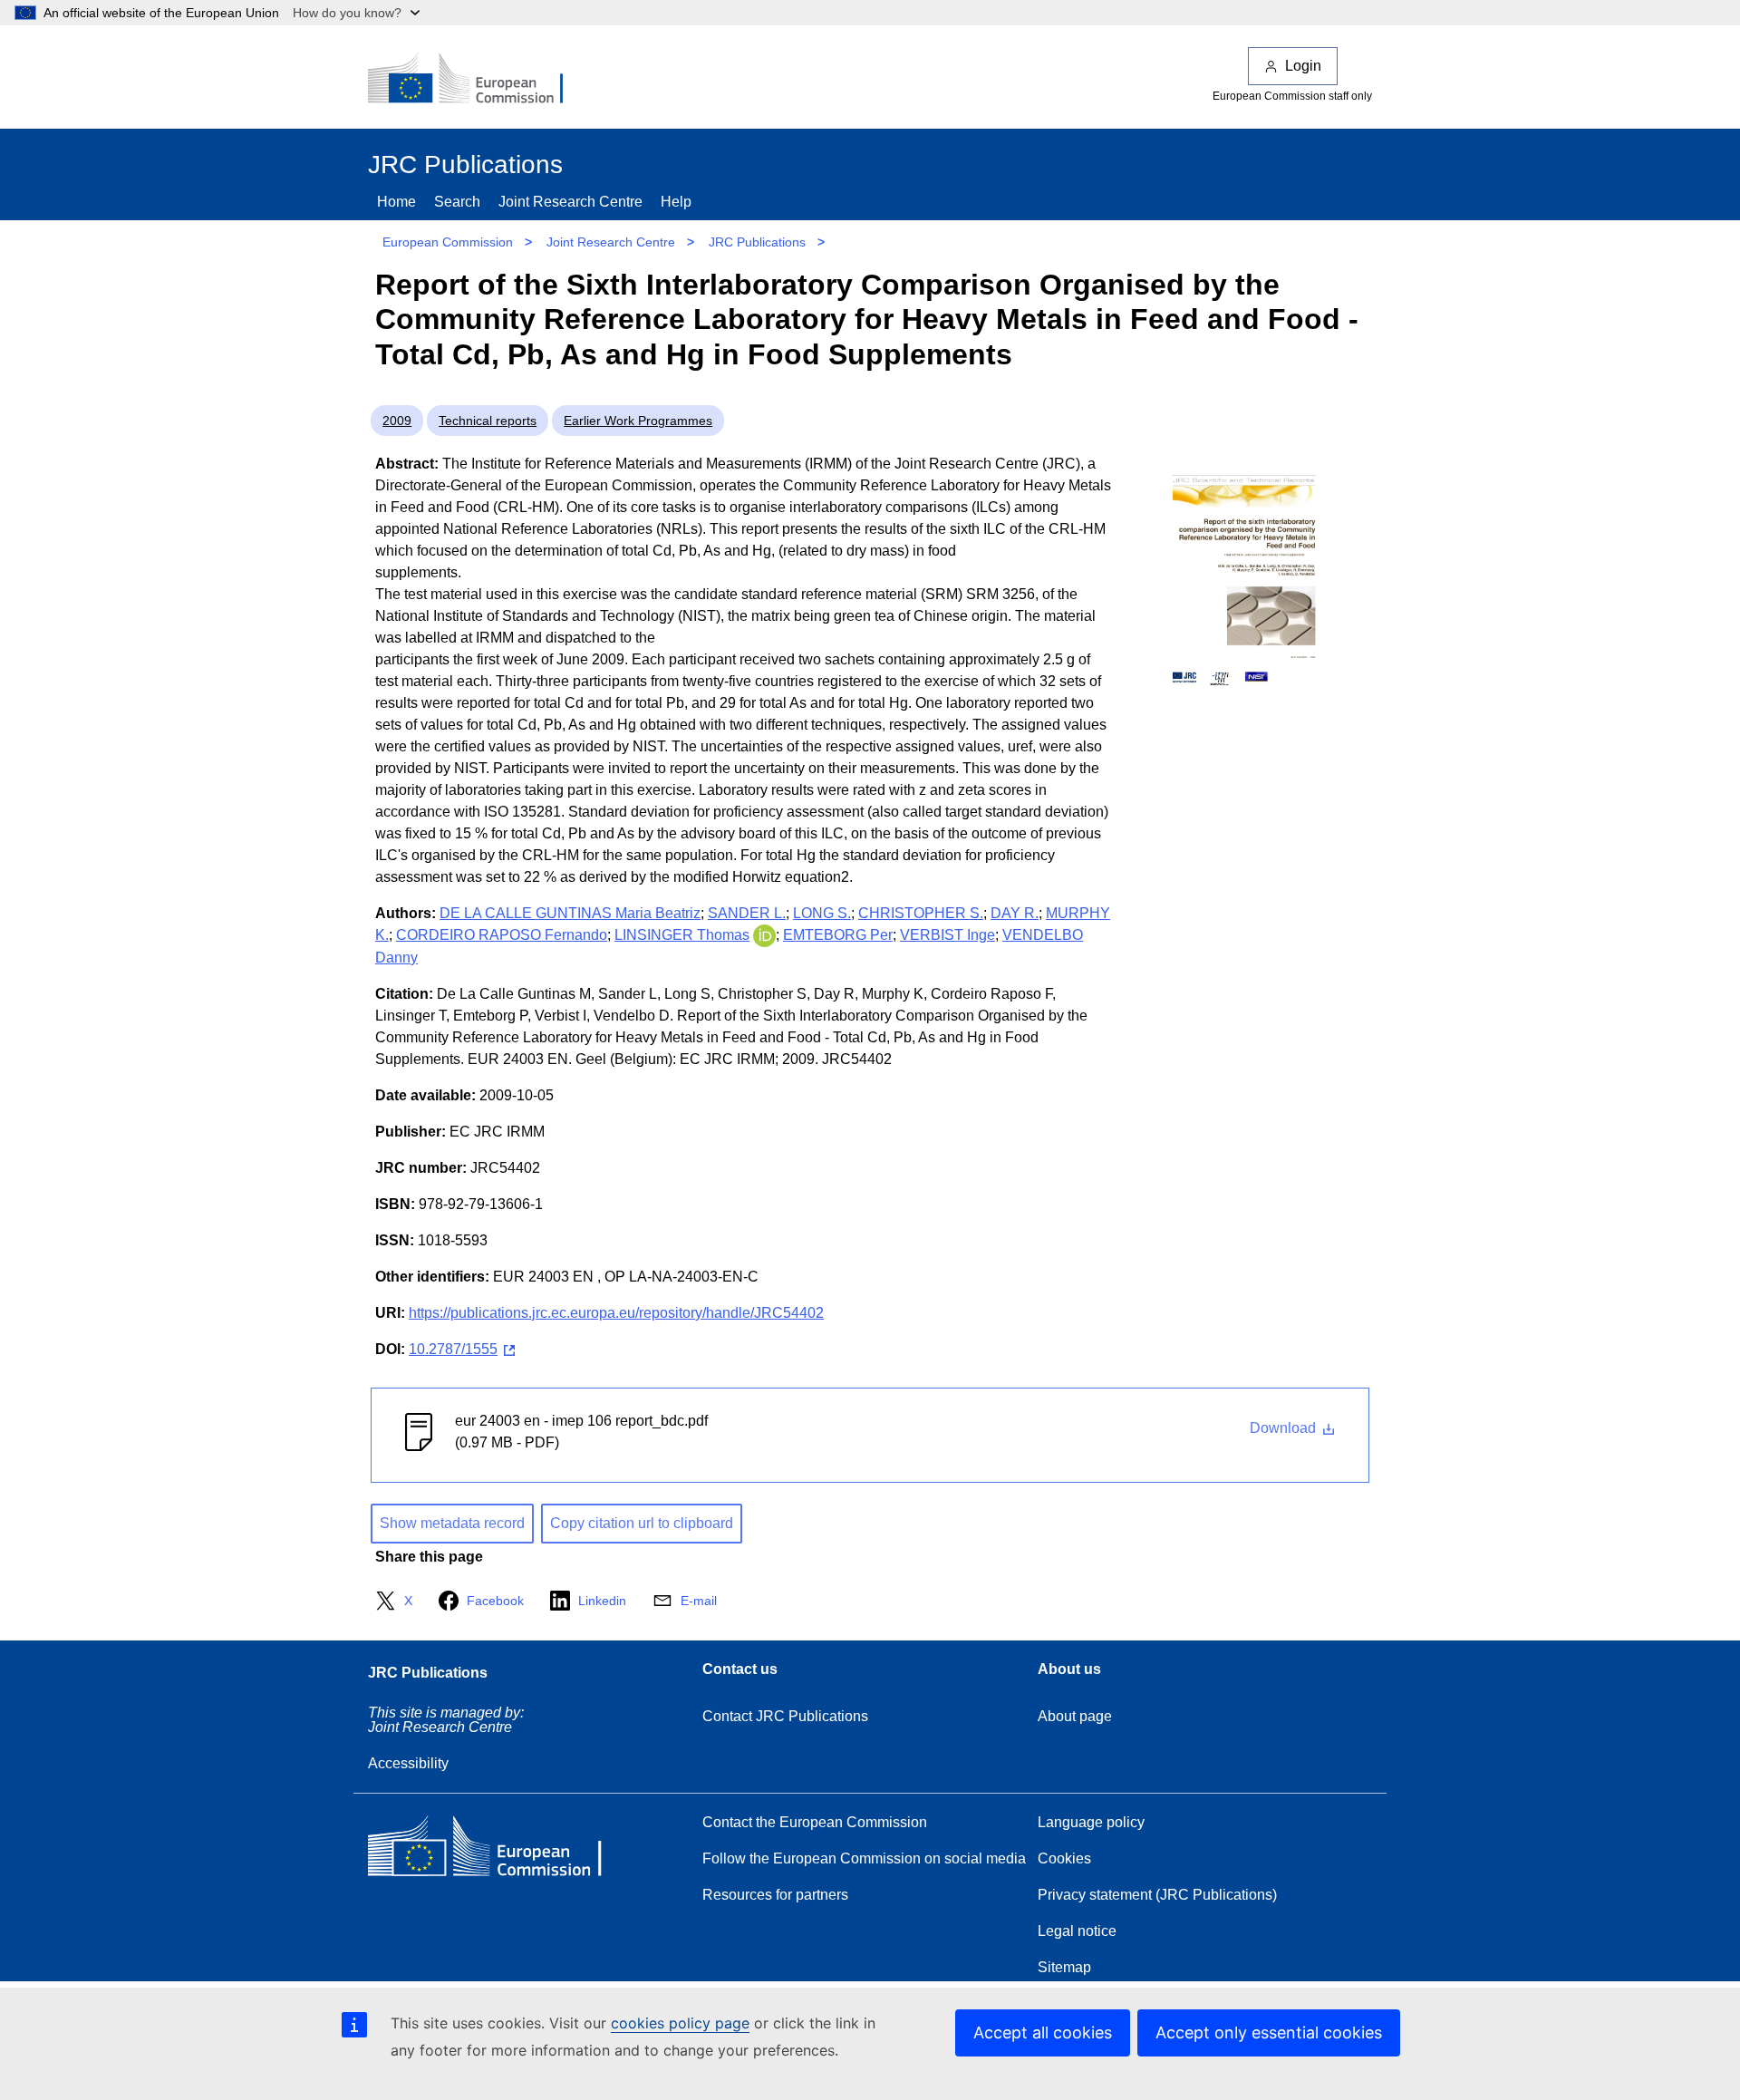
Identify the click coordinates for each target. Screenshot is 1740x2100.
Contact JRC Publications (785, 1716)
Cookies (1064, 1858)
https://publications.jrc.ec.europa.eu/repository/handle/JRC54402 (616, 1313)
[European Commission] (478, 80)
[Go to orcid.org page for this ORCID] (764, 935)
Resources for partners (775, 1895)
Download (1285, 1428)
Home (396, 202)
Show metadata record (452, 1523)
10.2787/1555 (453, 1349)
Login (1303, 66)
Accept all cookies (1043, 2032)
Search (457, 202)
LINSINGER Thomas (682, 935)
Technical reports (488, 421)
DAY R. (1015, 913)
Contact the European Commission (815, 1822)
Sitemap (1064, 1967)
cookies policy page (680, 2023)
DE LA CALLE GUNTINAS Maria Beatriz (570, 913)
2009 (397, 421)
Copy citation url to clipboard (642, 1523)
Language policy (1091, 1822)
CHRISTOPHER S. (921, 913)
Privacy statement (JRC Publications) (1157, 1895)
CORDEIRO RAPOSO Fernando (502, 935)
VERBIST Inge (947, 935)
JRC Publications (757, 242)
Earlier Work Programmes (638, 421)
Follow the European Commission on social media (864, 1858)
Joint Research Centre (570, 202)
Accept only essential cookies (1269, 2032)
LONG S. (822, 913)
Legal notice (1077, 1931)
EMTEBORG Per (838, 935)
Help (676, 202)
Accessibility (408, 1763)
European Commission (448, 242)
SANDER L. (747, 913)
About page (1075, 1716)
